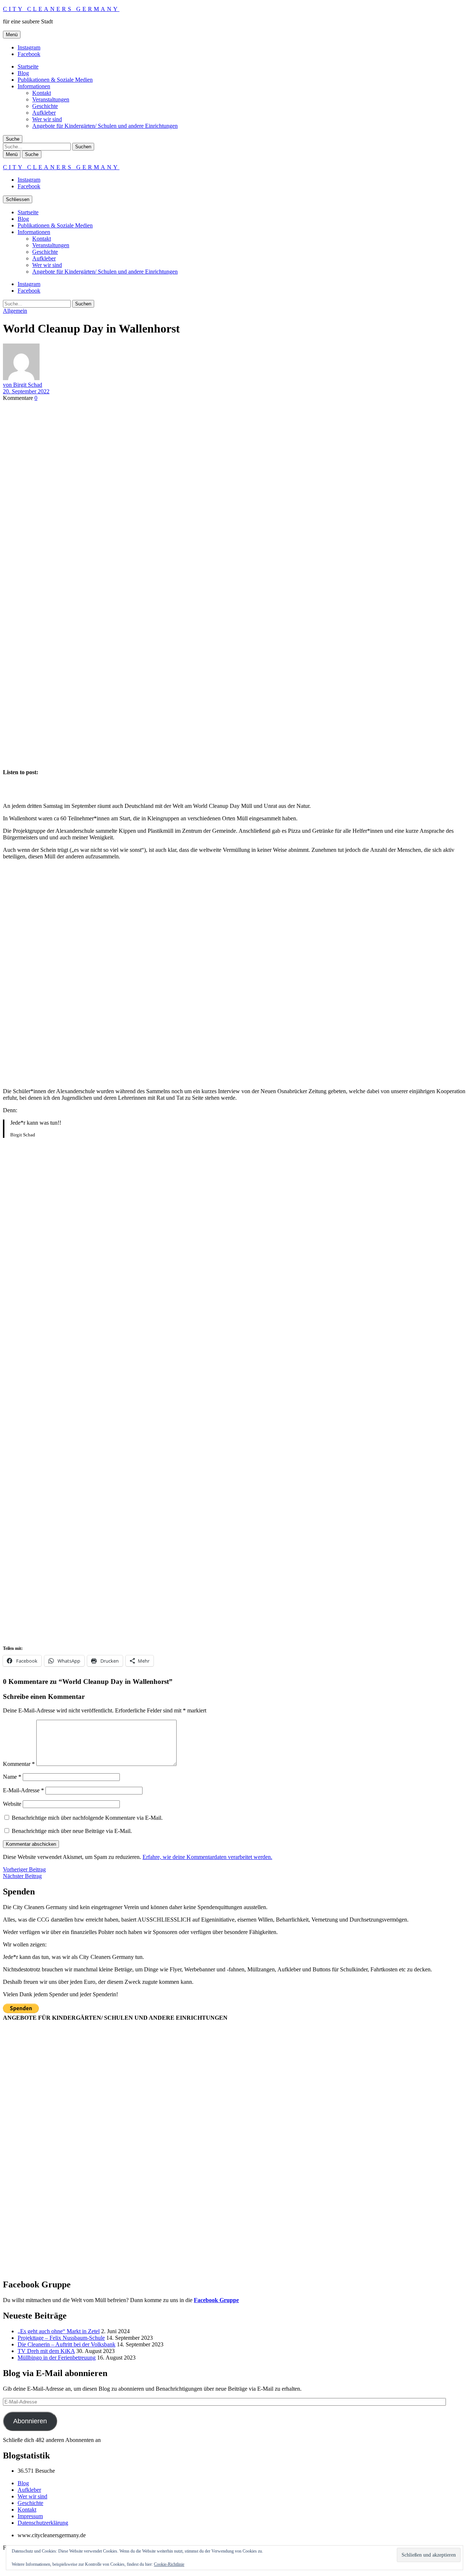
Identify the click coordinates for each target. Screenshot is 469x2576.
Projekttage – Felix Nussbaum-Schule (61, 2338)
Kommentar (19, 1764)
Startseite (28, 66)
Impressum (30, 2516)
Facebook (29, 54)
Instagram (29, 47)
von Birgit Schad (23, 385)
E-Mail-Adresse (23, 1790)
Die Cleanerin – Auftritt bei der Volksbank (67, 2344)
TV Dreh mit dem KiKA (46, 2351)
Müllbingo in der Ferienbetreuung (57, 2358)
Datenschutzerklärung (43, 2523)
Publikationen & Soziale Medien (55, 80)
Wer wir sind (47, 119)
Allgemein (15, 311)
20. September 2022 (26, 391)
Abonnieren (30, 2421)
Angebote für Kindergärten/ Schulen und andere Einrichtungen (105, 126)
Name (12, 1777)
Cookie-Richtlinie (169, 2564)
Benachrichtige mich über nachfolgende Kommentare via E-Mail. (87, 1818)
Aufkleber (44, 113)
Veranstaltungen (51, 99)
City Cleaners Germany (61, 9)
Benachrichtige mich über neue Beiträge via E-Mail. (72, 1831)
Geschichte (45, 106)
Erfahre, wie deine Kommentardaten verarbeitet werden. (207, 1857)
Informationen (34, 86)
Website (12, 1804)
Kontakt (42, 93)
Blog (23, 73)
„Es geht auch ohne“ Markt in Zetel (59, 2331)
